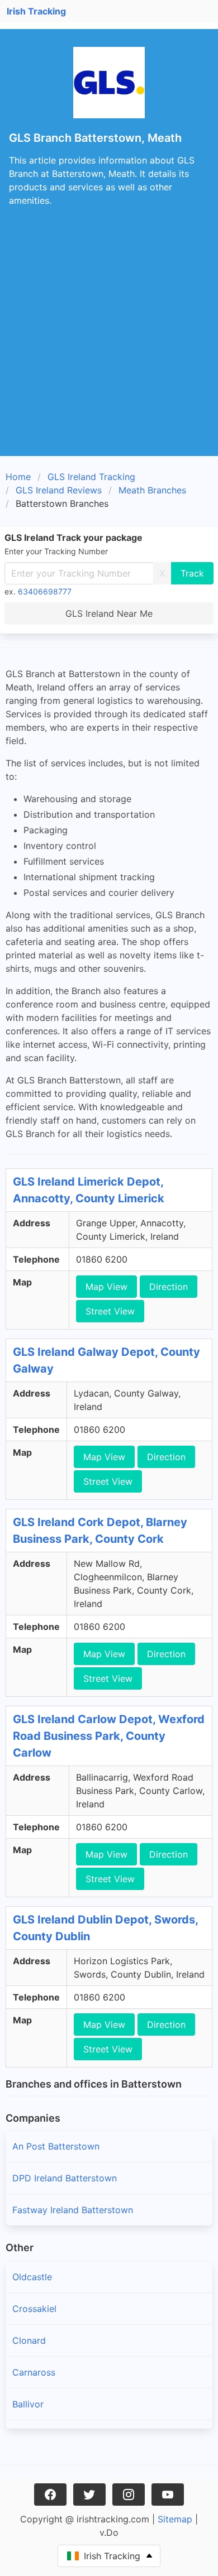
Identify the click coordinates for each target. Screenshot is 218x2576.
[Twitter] (89, 2495)
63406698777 (45, 591)
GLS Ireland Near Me (109, 613)
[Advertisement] (109, 342)
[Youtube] (168, 2495)
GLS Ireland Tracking (91, 477)
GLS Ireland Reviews (59, 490)
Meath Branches (152, 490)
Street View (110, 1311)
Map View (106, 1287)
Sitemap (175, 2519)
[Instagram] (129, 2495)
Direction (169, 1287)
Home (18, 477)
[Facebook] (50, 2495)
